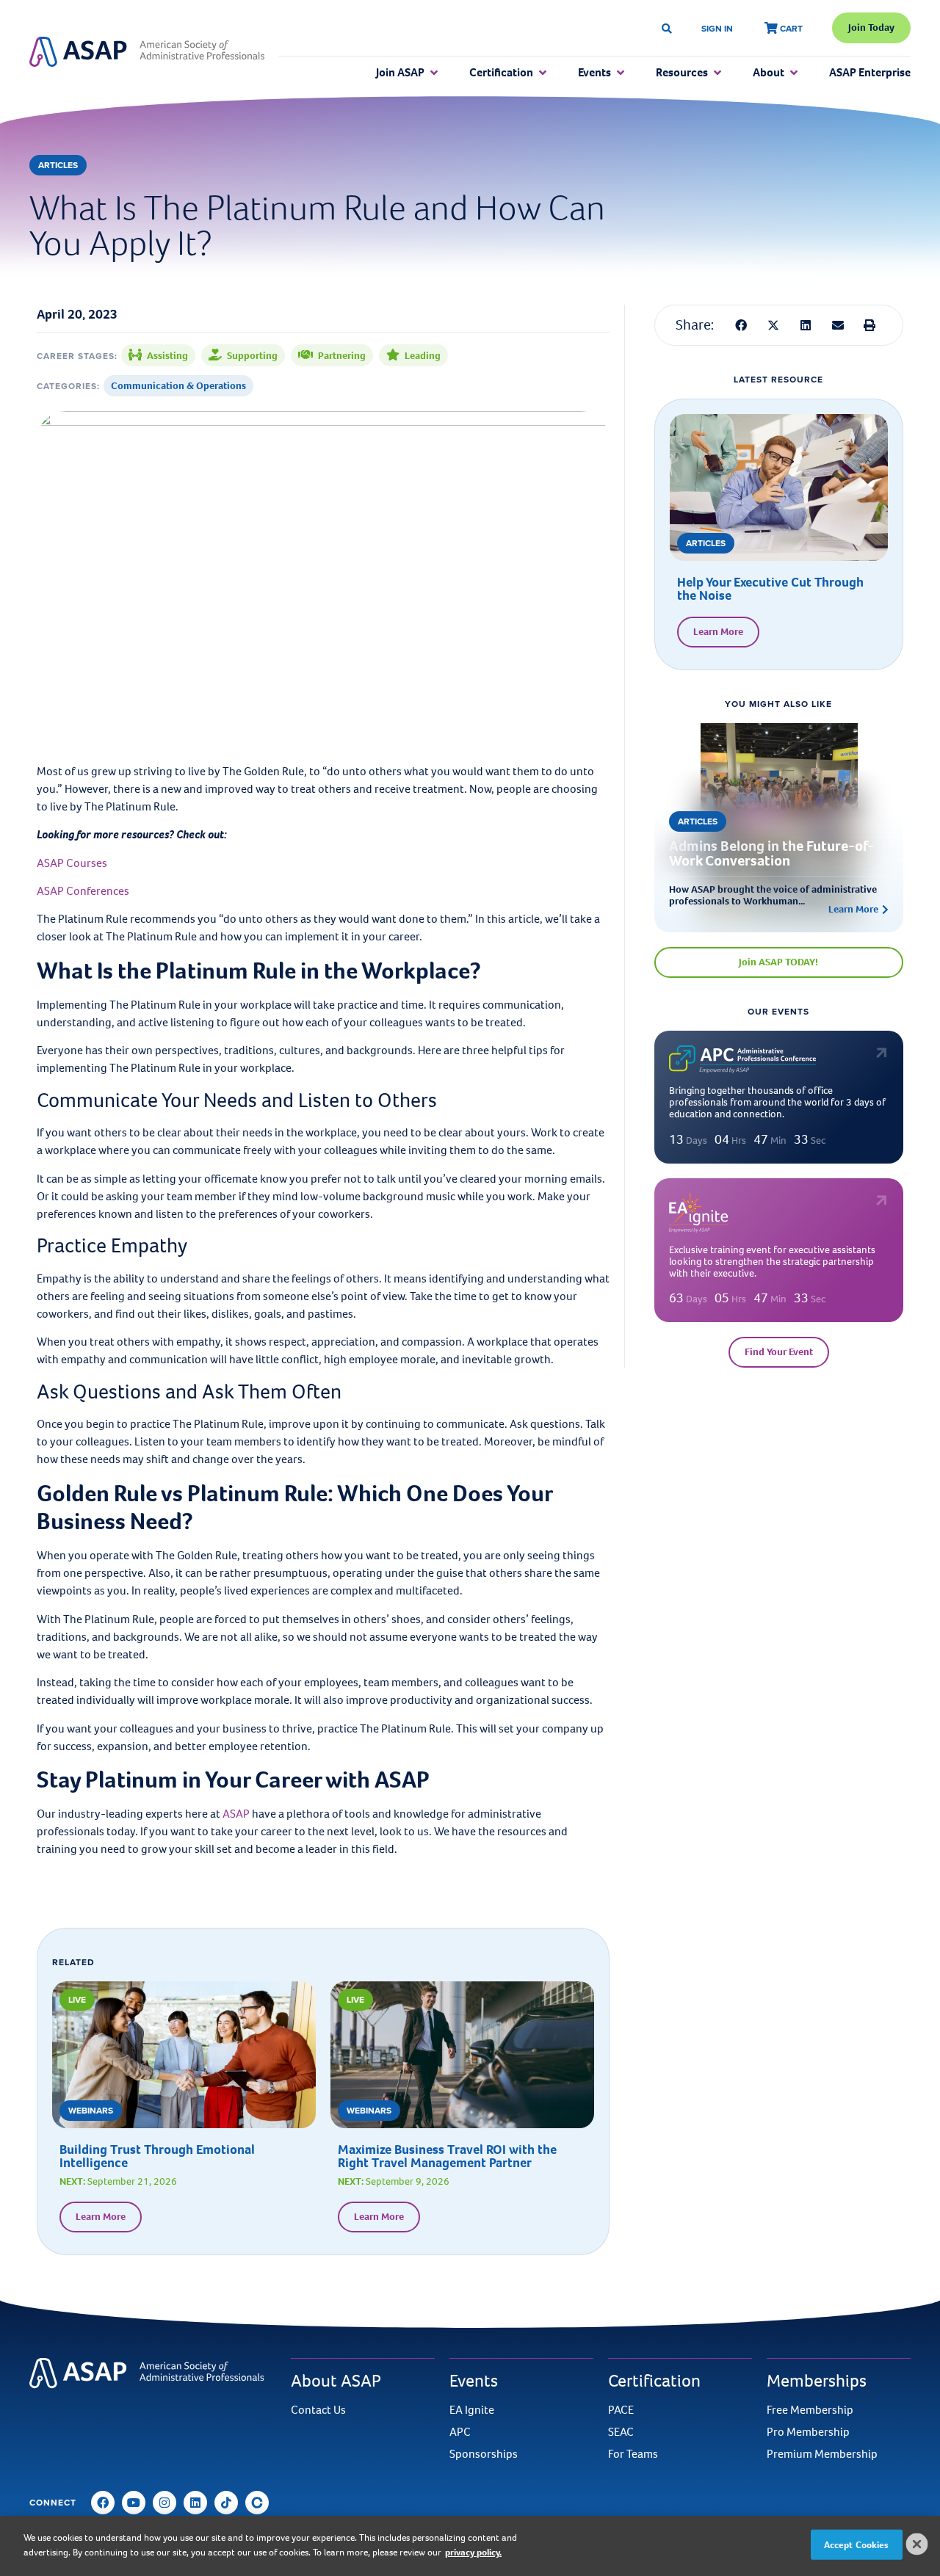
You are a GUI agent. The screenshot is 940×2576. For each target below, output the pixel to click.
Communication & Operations (178, 386)
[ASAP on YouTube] (134, 2503)
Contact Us (318, 2410)
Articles (58, 165)
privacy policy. (473, 2551)
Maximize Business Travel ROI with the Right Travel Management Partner (447, 2156)
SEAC (621, 2432)
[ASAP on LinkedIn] (195, 2503)
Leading (423, 356)
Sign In (717, 28)
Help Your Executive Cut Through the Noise (770, 589)
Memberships (817, 2381)
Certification (654, 2381)
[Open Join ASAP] (434, 73)
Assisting (167, 356)
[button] (742, 325)
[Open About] (794, 73)
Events (474, 2381)
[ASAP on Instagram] (164, 2503)
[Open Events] (621, 73)
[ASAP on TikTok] (226, 2503)
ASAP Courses (72, 863)
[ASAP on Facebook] (103, 2503)
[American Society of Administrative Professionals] (147, 52)
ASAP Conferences (83, 891)
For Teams (633, 2454)
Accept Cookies (857, 2545)
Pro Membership (808, 2432)
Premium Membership (822, 2454)
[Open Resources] (717, 73)
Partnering (342, 356)
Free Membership (810, 2410)
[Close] (917, 2544)
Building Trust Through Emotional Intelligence (157, 2156)
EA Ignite (472, 2410)
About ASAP (336, 2381)
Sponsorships (484, 2454)
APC (460, 2432)
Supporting (252, 356)
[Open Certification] (543, 73)
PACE (621, 2410)
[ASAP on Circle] (257, 2503)
